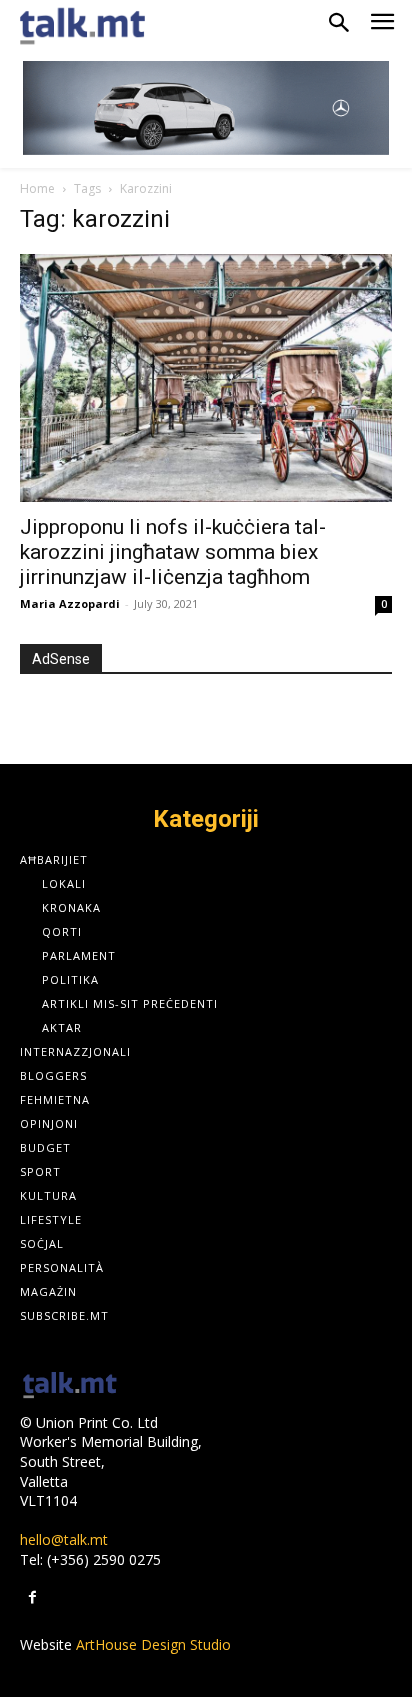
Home (37, 188)
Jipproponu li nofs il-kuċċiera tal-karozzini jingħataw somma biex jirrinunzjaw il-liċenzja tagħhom (173, 552)
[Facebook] (32, 1597)
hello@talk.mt (64, 1539)
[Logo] (70, 1386)
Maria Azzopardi (70, 603)
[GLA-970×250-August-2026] (206, 108)
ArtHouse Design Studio (153, 1644)
